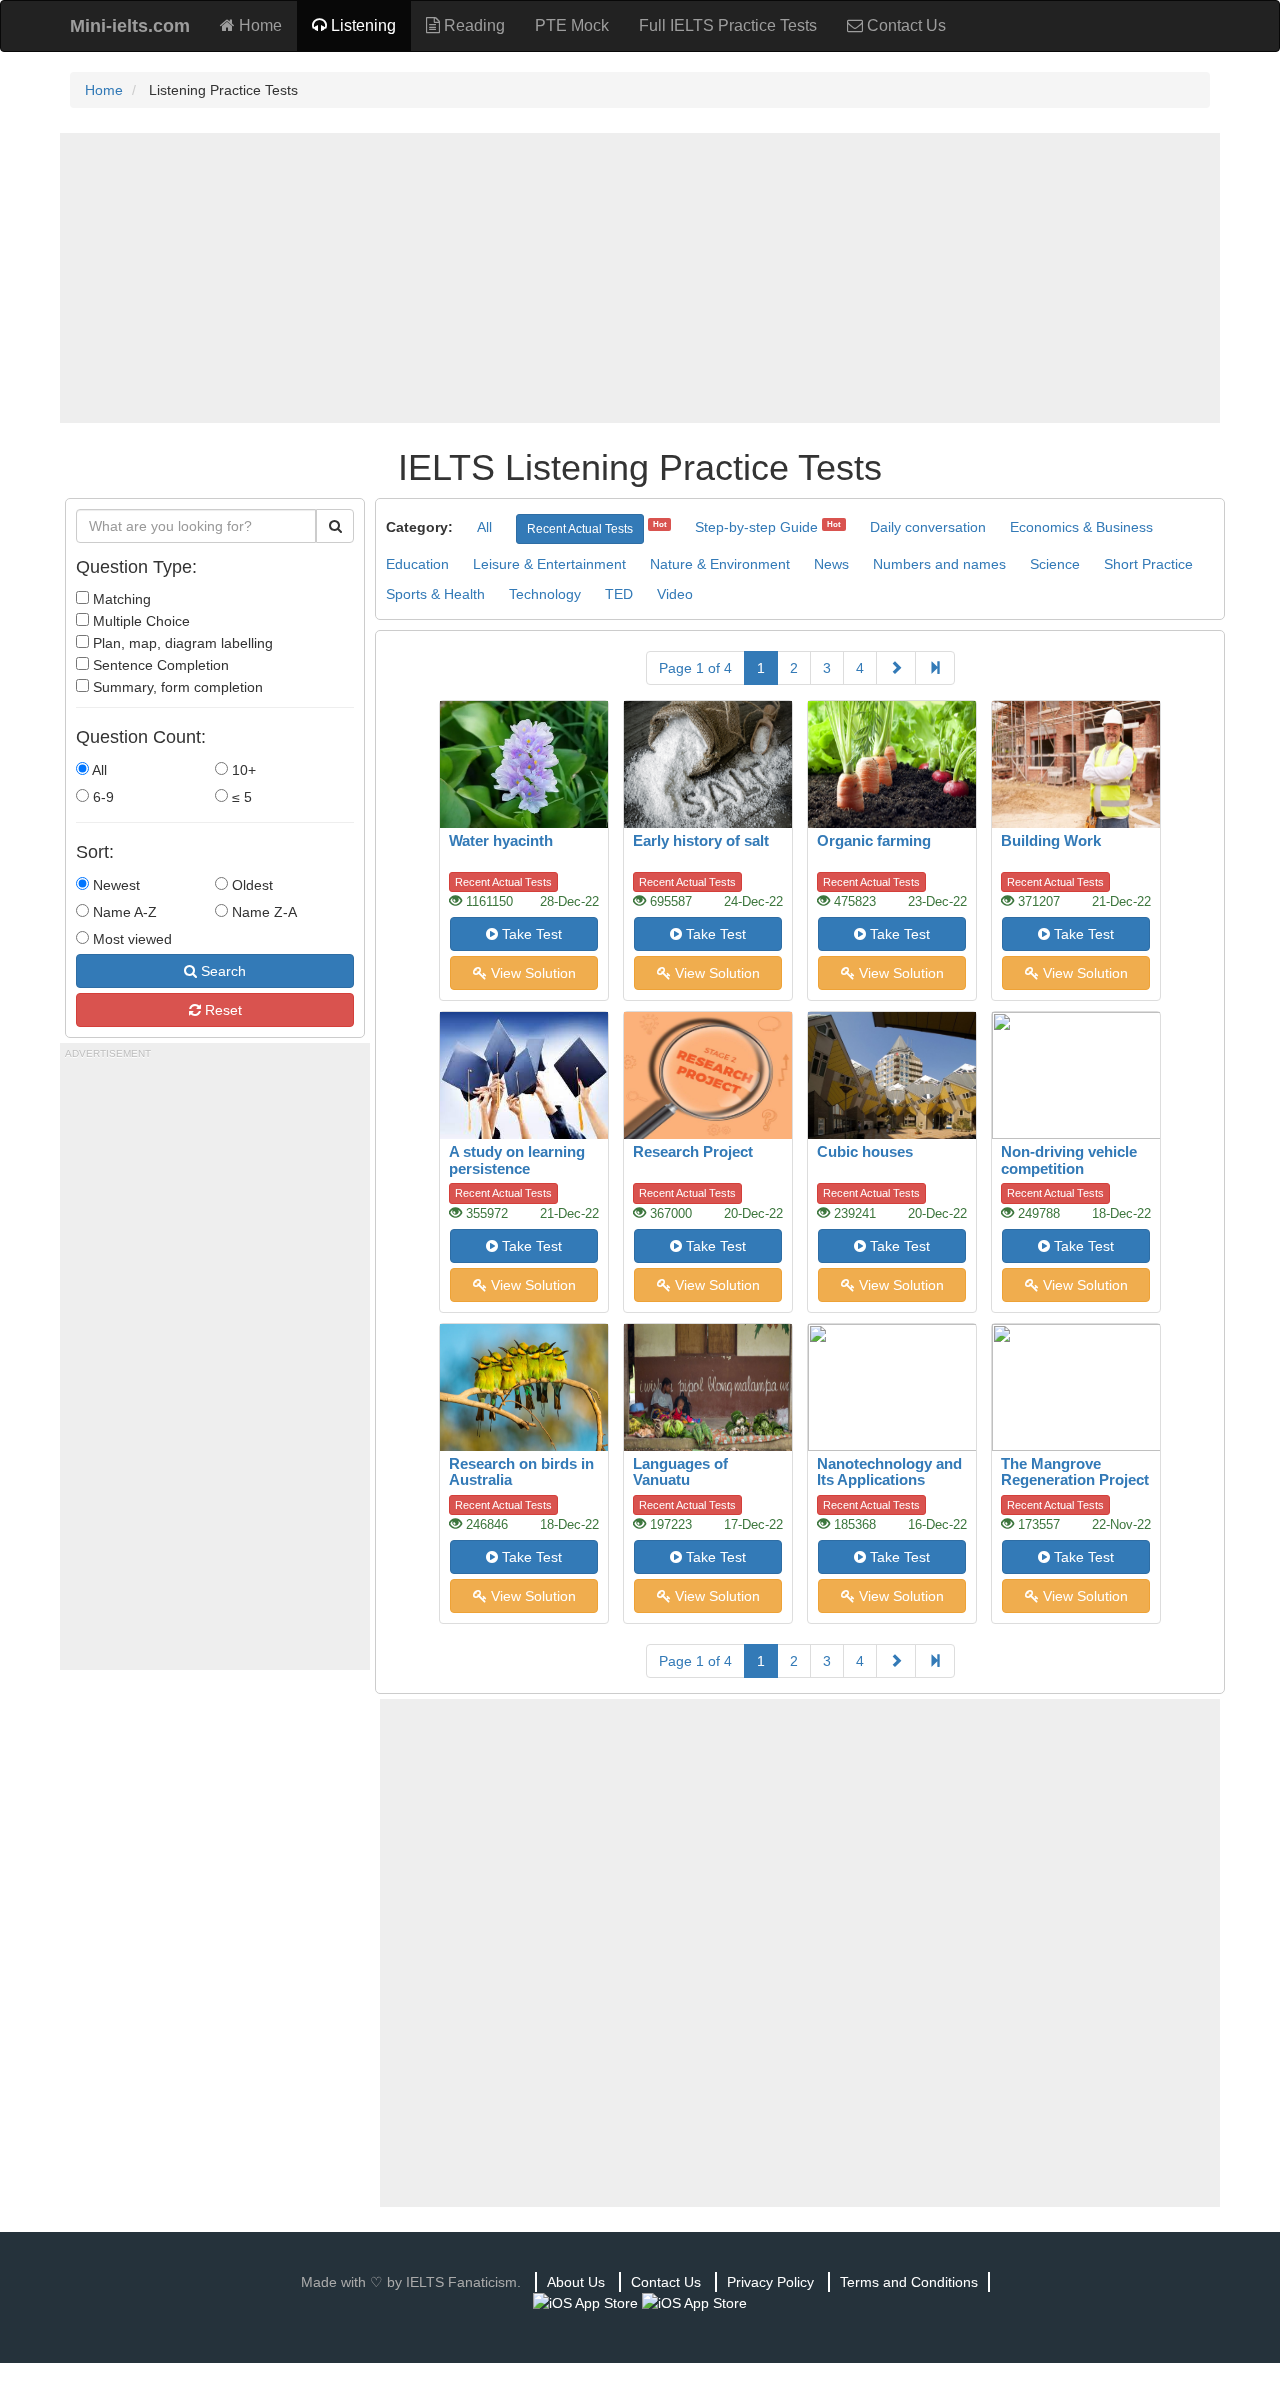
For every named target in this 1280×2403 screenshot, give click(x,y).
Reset (221, 1010)
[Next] (896, 668)
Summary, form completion (176, 687)
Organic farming (874, 840)
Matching (120, 599)
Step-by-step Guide (756, 527)
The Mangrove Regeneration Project (1075, 1472)
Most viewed (130, 939)
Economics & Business (1081, 527)
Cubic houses (865, 1151)
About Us (576, 2282)
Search (221, 971)
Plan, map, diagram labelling (181, 643)
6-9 (101, 797)
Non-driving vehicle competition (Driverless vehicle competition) (1069, 1176)
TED (619, 594)
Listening (361, 25)
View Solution (531, 973)
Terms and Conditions (909, 2282)
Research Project (693, 1151)
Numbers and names (939, 564)
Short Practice (1148, 564)
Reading (472, 25)
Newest (114, 885)
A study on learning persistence (517, 1160)
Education (417, 564)
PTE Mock (572, 25)
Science (1055, 564)
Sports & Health (435, 594)
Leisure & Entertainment (549, 564)
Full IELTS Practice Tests (728, 25)
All (98, 770)
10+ (242, 770)
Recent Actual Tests (580, 529)
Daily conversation (928, 527)
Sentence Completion (159, 665)
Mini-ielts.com (130, 26)
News (831, 564)
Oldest (250, 885)
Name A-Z (123, 912)
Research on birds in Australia (521, 1472)
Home (258, 25)
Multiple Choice (139, 621)
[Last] (935, 668)
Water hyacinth (501, 840)
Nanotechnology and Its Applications (889, 1472)
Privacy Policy (770, 2282)
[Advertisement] (640, 278)
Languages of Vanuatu (680, 1472)
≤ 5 (240, 797)
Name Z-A (262, 912)
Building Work (1051, 840)
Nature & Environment (720, 564)
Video (675, 594)
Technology (545, 594)
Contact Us (904, 25)
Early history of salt (701, 840)
